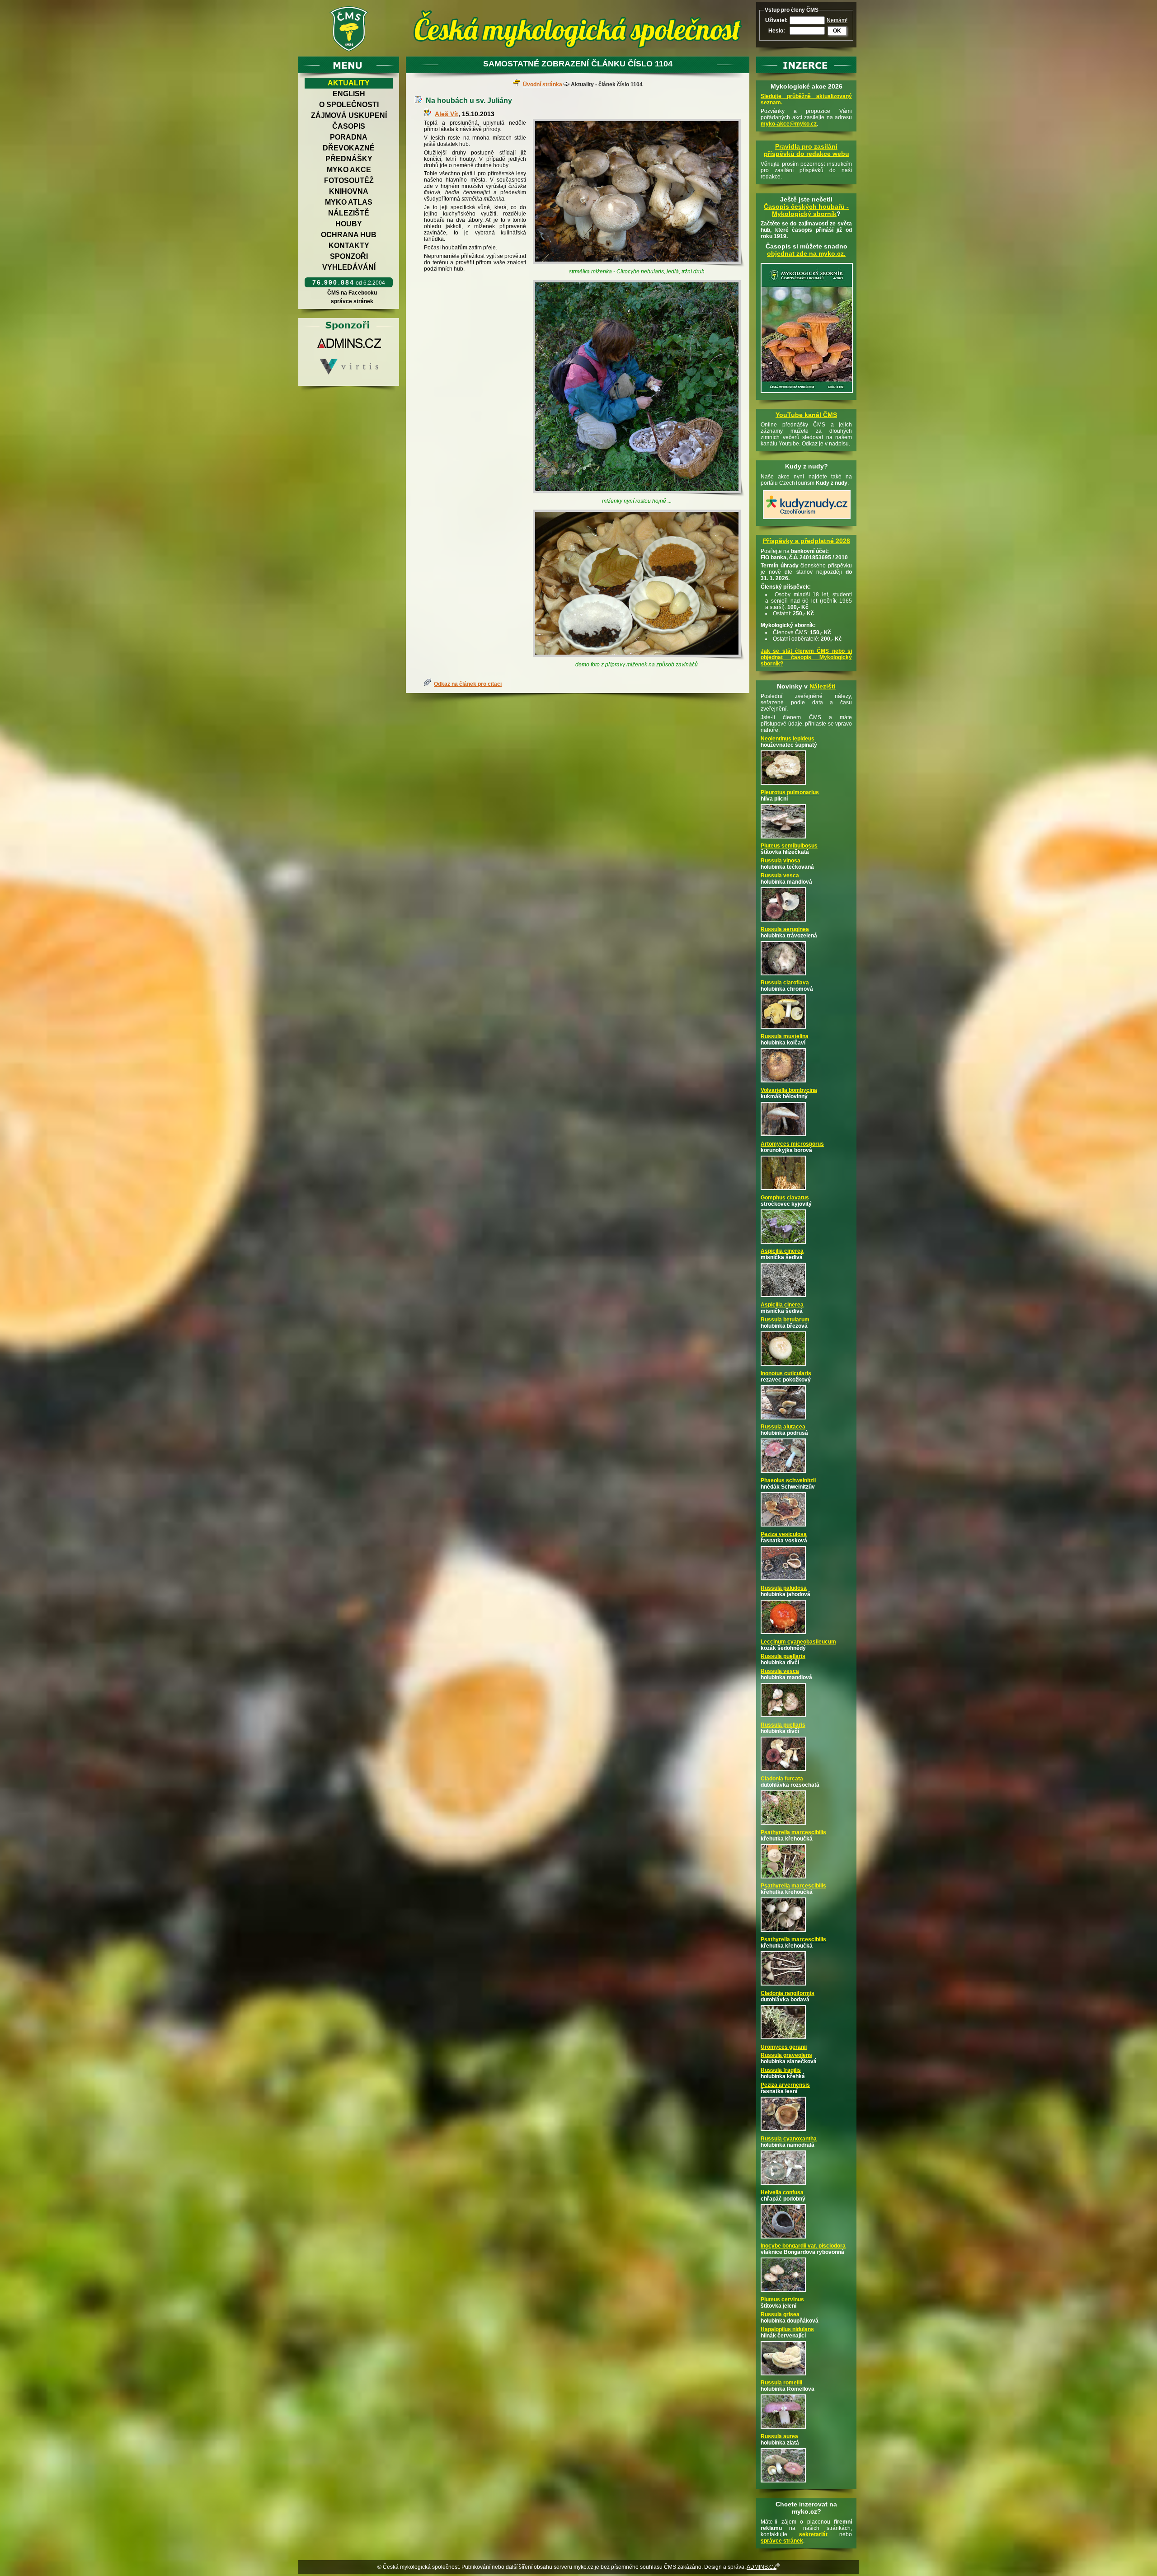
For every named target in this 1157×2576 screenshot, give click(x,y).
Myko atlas (349, 202)
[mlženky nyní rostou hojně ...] (639, 389)
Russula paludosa (784, 1588)
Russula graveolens (786, 2055)
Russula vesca (780, 876)
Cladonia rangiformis (788, 1993)
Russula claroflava (785, 983)
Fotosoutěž (349, 180)
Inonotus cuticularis (786, 1373)
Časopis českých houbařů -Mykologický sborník (806, 210)
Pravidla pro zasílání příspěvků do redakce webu (807, 150)
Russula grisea (780, 2314)
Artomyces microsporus (792, 1144)
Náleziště (349, 213)
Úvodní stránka (543, 84)
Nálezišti (823, 686)
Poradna (349, 137)
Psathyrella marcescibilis (793, 1832)
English (349, 94)
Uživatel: (776, 20)
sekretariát (813, 2534)
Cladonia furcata (782, 1779)
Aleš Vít (447, 114)
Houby (349, 224)
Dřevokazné (349, 148)
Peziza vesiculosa (784, 1534)
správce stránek (352, 301)
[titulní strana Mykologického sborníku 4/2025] (807, 393)
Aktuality (349, 83)
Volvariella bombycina (789, 1090)
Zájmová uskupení (349, 115)
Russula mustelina (785, 1036)
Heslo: (777, 31)
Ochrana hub (349, 235)
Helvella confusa (782, 2192)
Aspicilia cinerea (782, 1251)
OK (837, 31)
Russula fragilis (781, 2070)
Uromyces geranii (784, 2047)
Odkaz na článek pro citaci (468, 684)
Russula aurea (779, 2436)
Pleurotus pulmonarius (790, 792)
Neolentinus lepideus (788, 739)
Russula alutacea (783, 1427)
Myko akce (349, 170)
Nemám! (837, 20)
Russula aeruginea (785, 929)
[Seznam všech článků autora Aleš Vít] (429, 114)
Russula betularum (785, 1320)
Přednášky (349, 159)
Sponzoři (349, 256)
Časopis (349, 126)
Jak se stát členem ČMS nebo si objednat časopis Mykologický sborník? (806, 657)
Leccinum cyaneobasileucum (798, 1642)
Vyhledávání (349, 267)
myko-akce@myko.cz (789, 124)
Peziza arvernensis (785, 2085)
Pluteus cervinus (782, 2300)
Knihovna (349, 191)
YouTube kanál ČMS (806, 415)
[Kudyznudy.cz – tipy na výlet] (807, 520)
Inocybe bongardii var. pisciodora (803, 2246)
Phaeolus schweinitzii (788, 1480)
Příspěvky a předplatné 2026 (807, 541)
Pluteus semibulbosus (789, 846)
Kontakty (349, 246)
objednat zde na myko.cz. (806, 253)
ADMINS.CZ (762, 2567)
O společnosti (349, 105)
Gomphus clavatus (785, 1198)
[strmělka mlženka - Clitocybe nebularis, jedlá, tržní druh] (639, 193)
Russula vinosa (781, 861)
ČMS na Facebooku (352, 293)
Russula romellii (781, 2383)
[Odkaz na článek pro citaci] (429, 684)
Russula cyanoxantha (789, 2139)
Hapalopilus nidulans (787, 2329)
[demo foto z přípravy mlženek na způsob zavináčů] (639, 585)
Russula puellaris (783, 1656)
